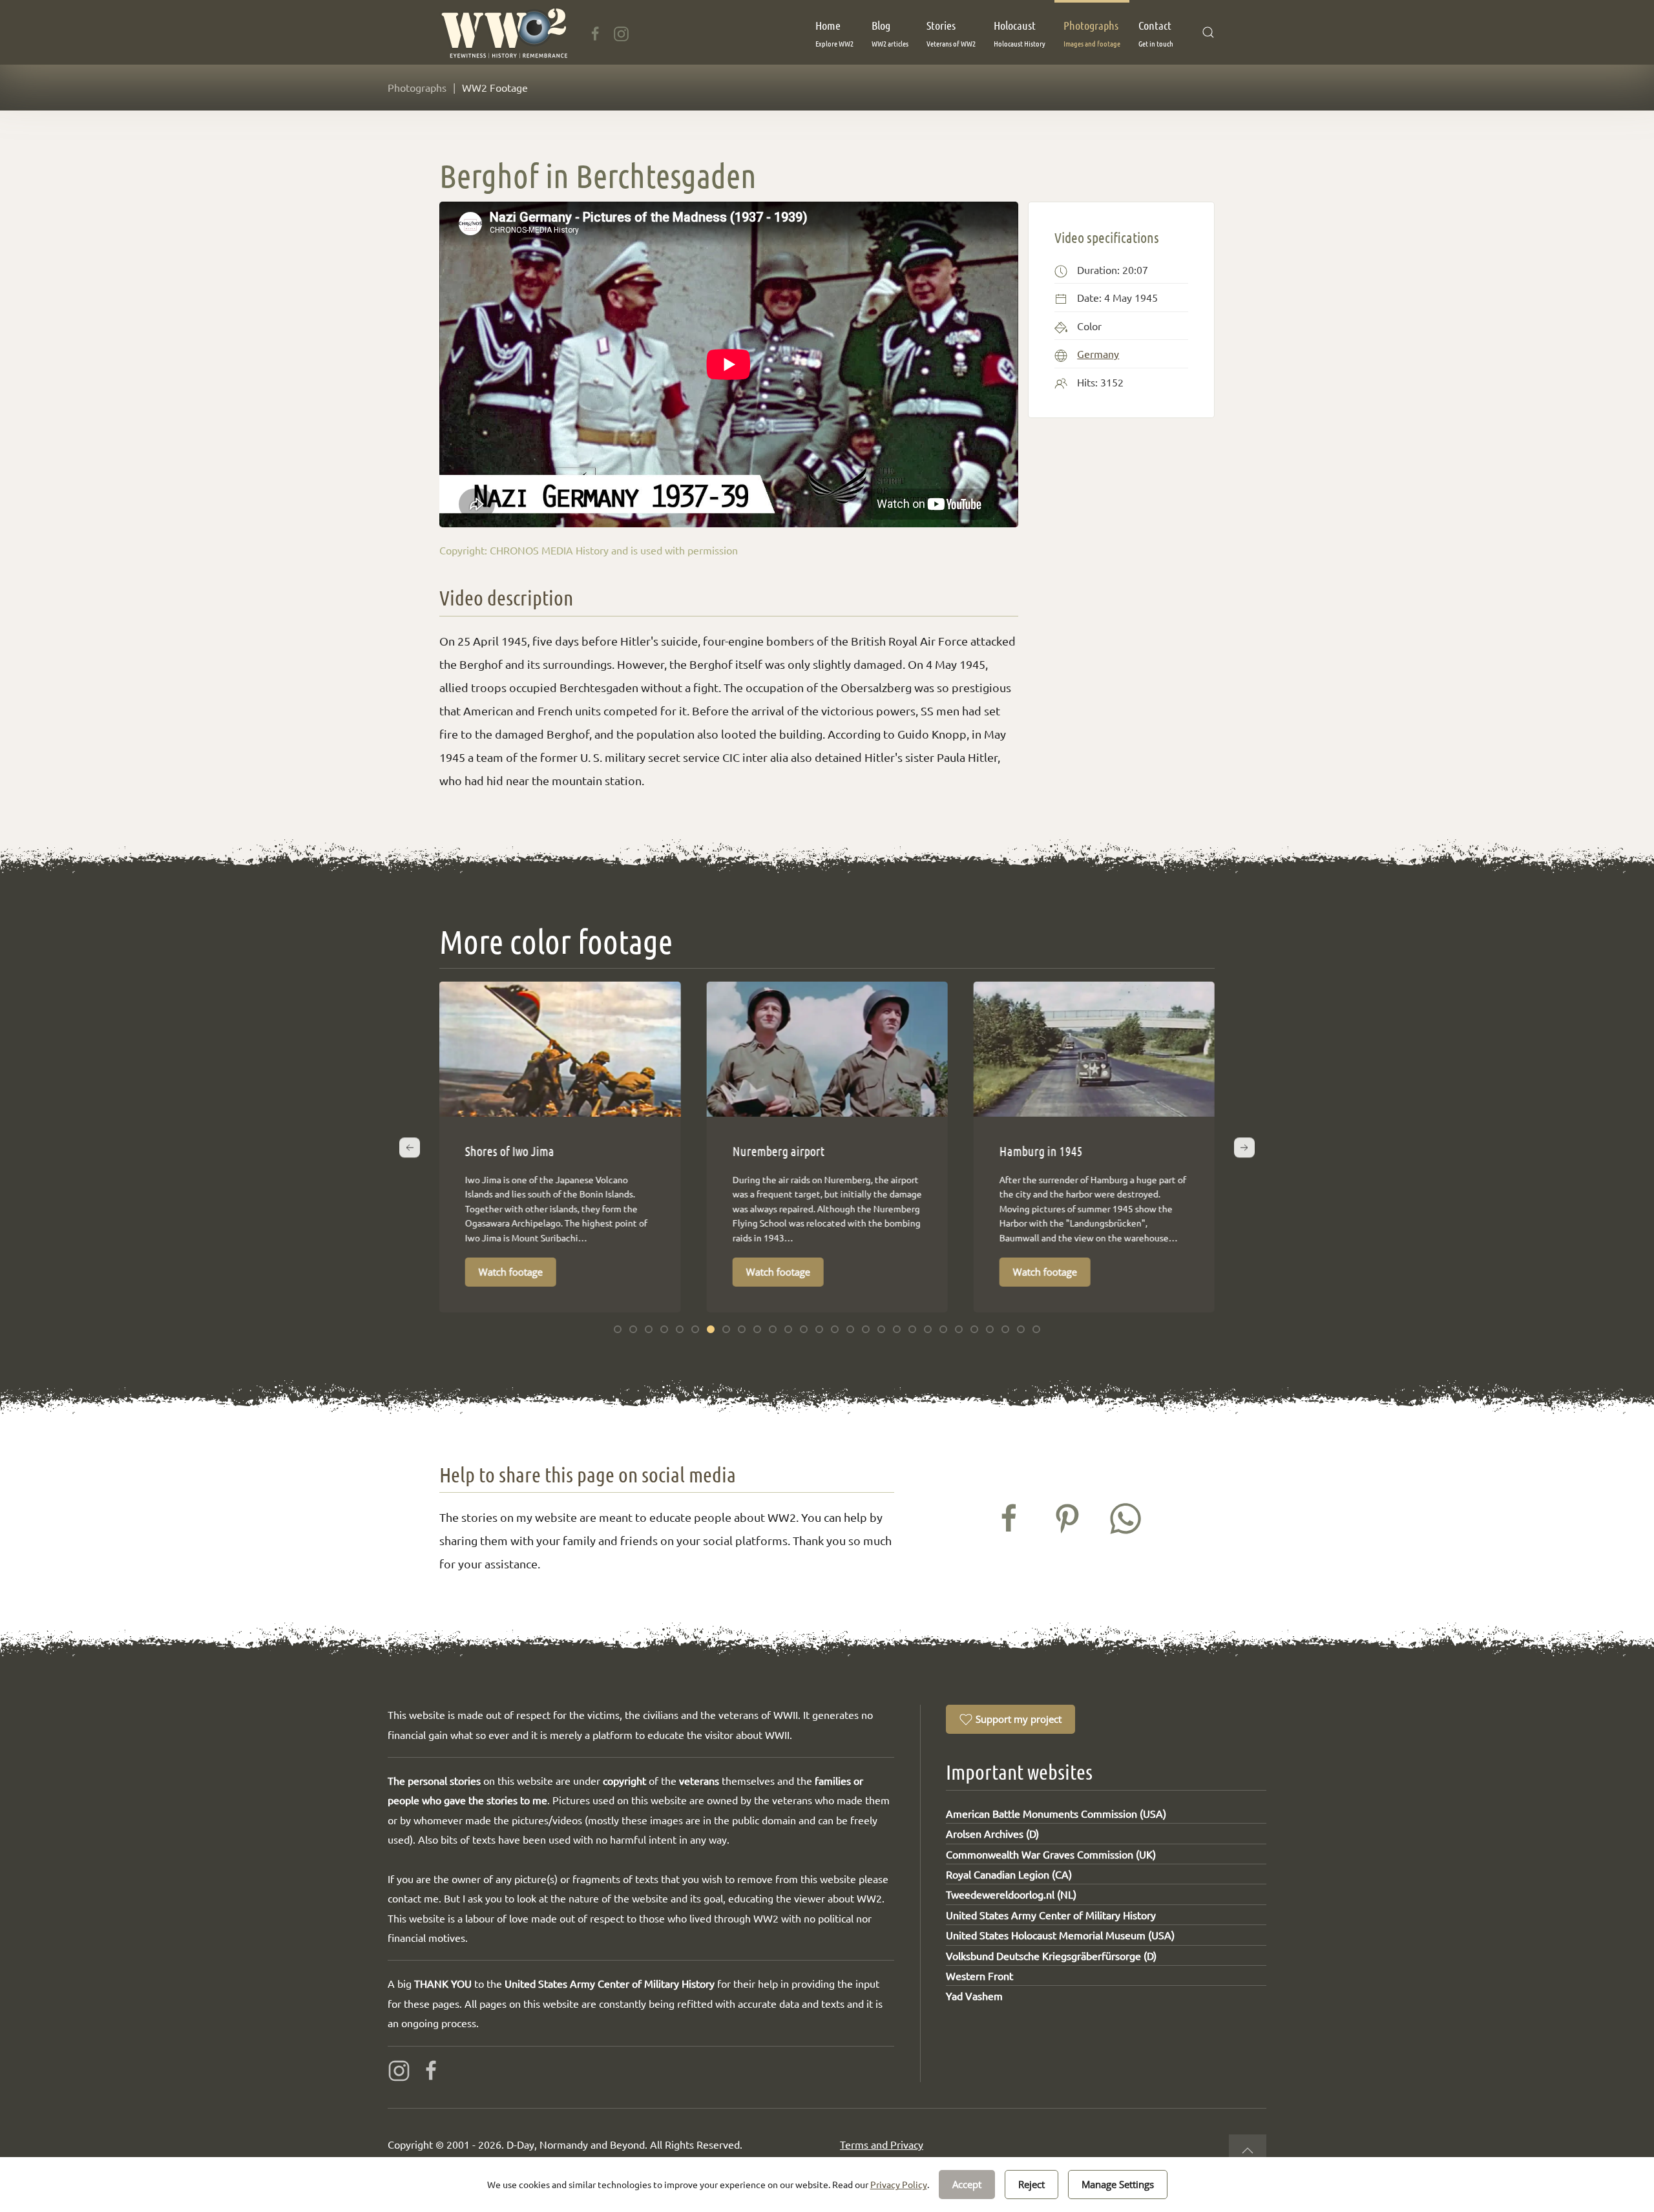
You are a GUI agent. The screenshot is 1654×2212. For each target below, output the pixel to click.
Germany (1098, 353)
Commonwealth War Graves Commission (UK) (1051, 1854)
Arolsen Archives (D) (992, 1833)
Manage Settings (1118, 2184)
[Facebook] (595, 32)
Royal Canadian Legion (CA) (1009, 1874)
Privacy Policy (899, 2184)
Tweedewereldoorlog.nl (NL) (1011, 1894)
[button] (834, 32)
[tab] (618, 1329)
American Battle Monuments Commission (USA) (1056, 1813)
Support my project (1019, 1719)
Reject (1031, 2184)
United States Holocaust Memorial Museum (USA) (1060, 1935)
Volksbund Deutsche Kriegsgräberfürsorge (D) (1051, 1955)
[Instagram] (621, 32)
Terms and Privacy (882, 2144)
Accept (967, 2184)
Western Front (979, 1975)
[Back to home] (504, 32)
